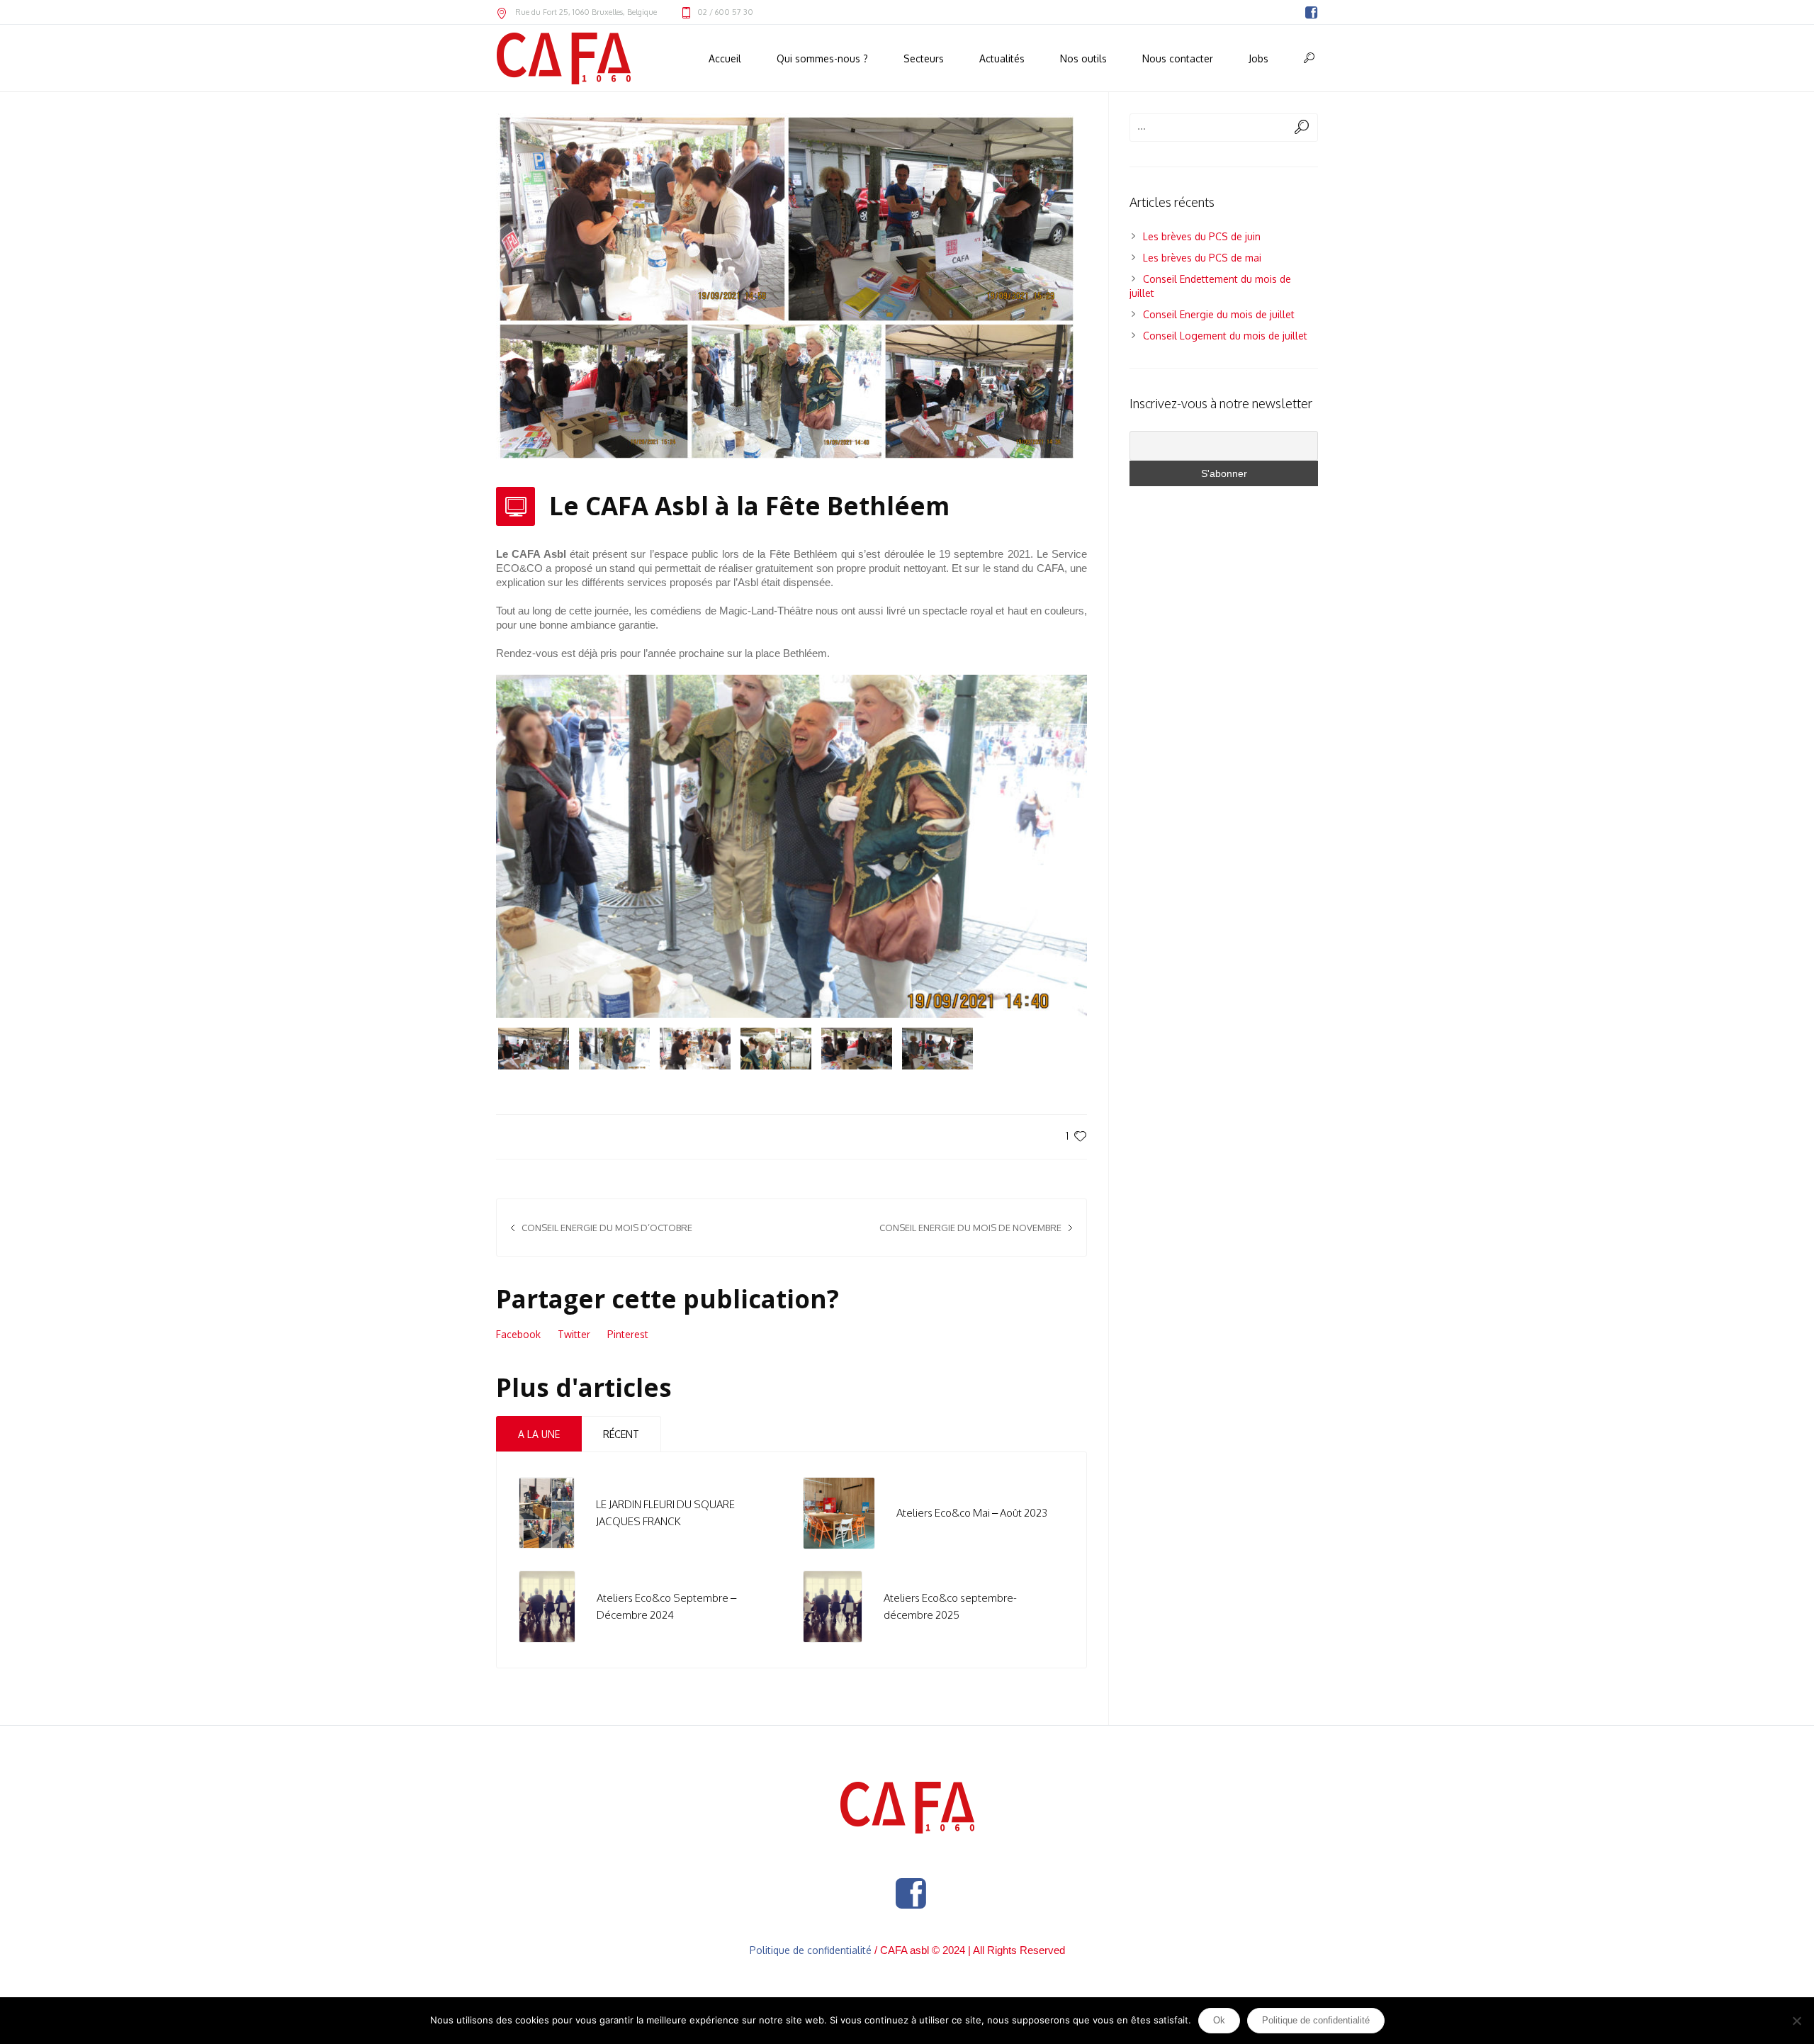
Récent (621, 1434)
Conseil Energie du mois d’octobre (607, 1228)
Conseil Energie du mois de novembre (970, 1228)
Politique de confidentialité (811, 1950)
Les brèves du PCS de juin (1202, 236)
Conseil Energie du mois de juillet (1219, 314)
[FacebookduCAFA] (1311, 13)
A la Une (539, 1434)
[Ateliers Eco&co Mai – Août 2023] (839, 1512)
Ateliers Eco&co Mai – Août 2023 (972, 1513)
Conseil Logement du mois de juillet (1225, 336)
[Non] (1796, 2021)
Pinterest (628, 1334)
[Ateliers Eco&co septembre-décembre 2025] (833, 1606)
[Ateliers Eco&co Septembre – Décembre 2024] (547, 1606)
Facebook (518, 1334)
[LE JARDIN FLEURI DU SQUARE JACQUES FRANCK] (547, 1512)
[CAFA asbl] (907, 1808)
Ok (1219, 2020)
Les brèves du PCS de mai (1202, 258)
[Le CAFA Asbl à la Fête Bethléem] (787, 287)
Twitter (574, 1334)
